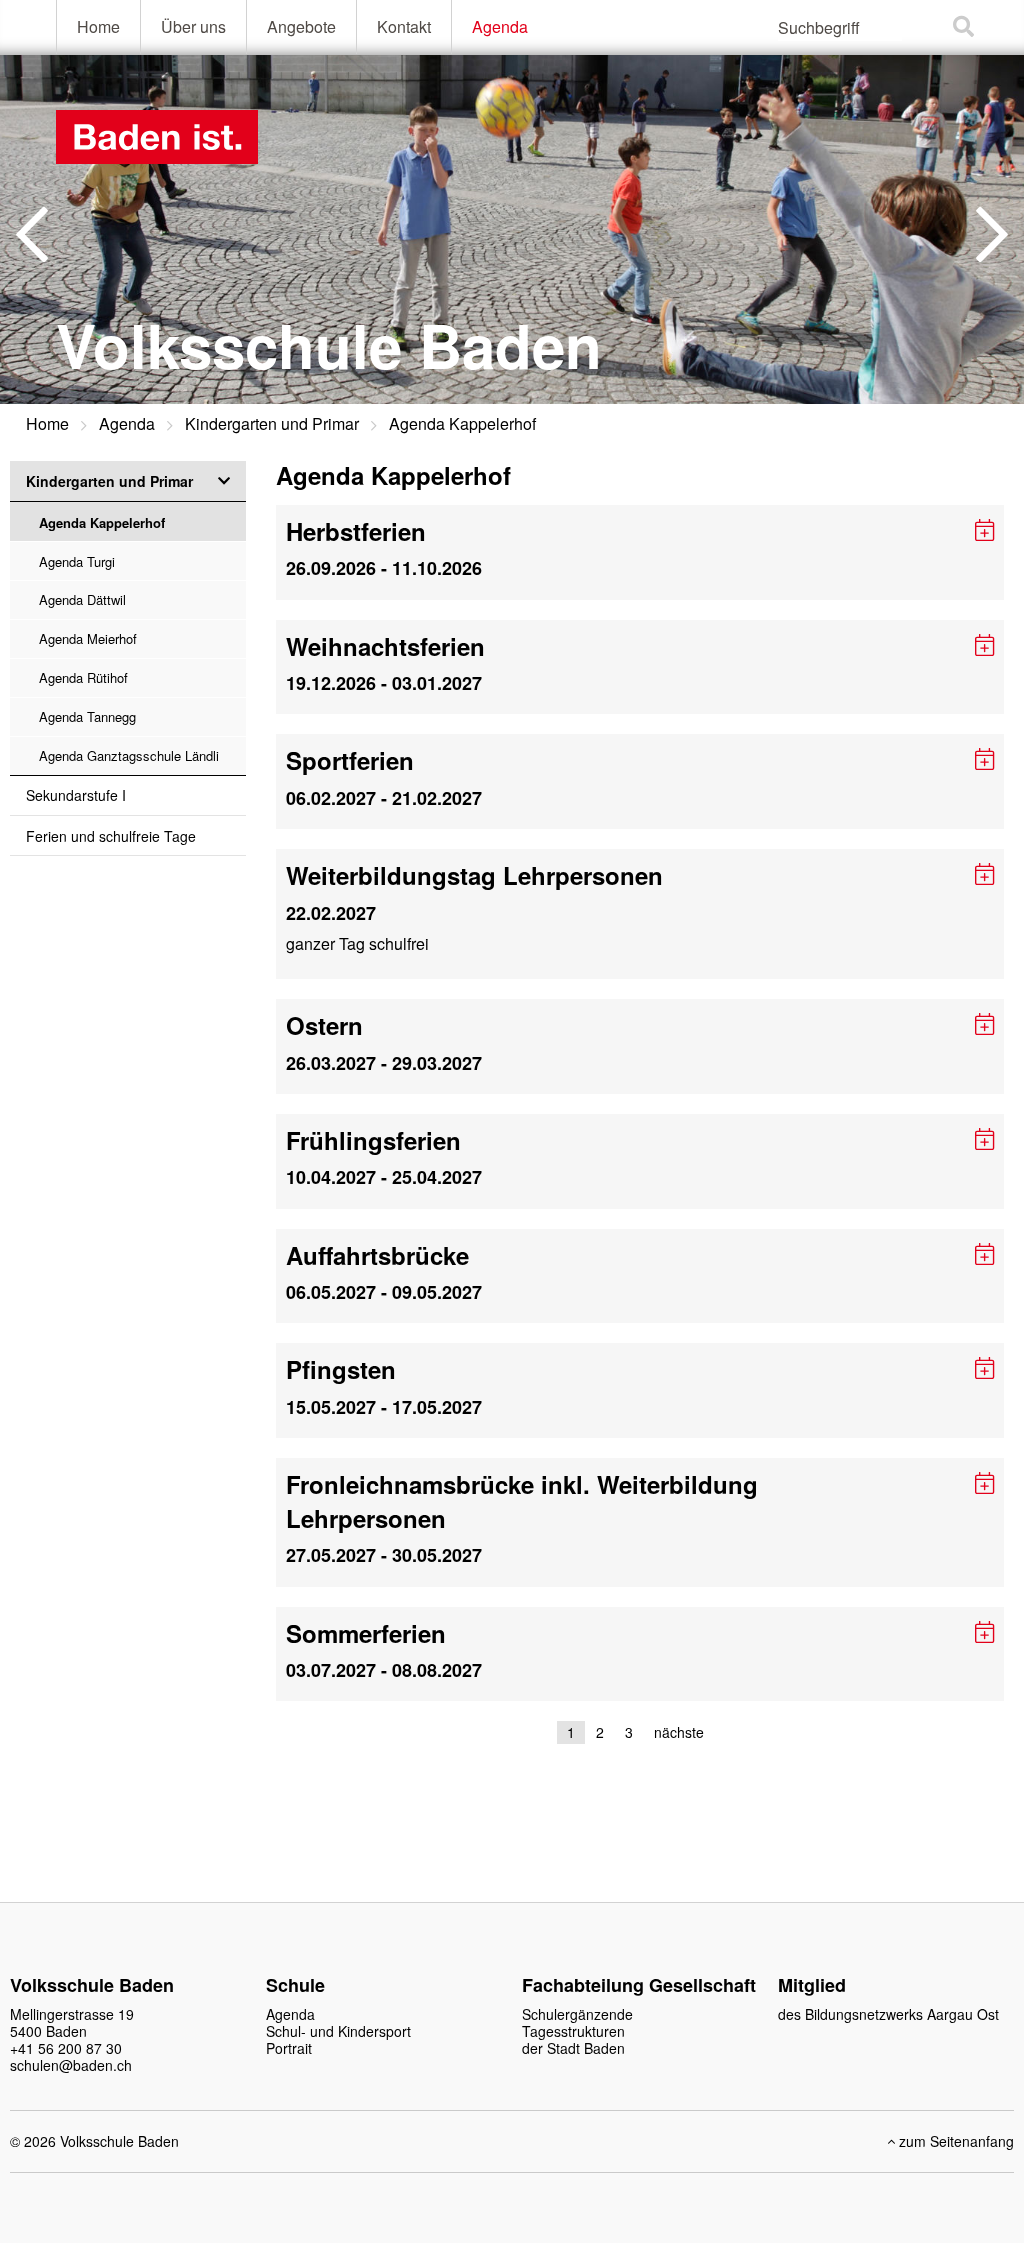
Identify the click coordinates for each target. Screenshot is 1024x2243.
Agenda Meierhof (88, 638)
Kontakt (404, 27)
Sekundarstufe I (76, 795)
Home (98, 27)
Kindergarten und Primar (272, 423)
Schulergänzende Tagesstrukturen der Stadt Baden (577, 2031)
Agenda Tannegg (87, 716)
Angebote (301, 27)
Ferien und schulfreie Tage (111, 836)
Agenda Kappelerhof (462, 423)
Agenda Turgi (77, 561)
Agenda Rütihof (83, 677)
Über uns (193, 27)
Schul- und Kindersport (338, 2031)
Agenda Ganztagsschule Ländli (129, 755)
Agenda (500, 27)
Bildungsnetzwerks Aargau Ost (902, 2014)
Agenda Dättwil (82, 599)
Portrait (289, 2048)
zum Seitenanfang (954, 2141)
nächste (679, 1732)
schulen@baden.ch (71, 2065)
